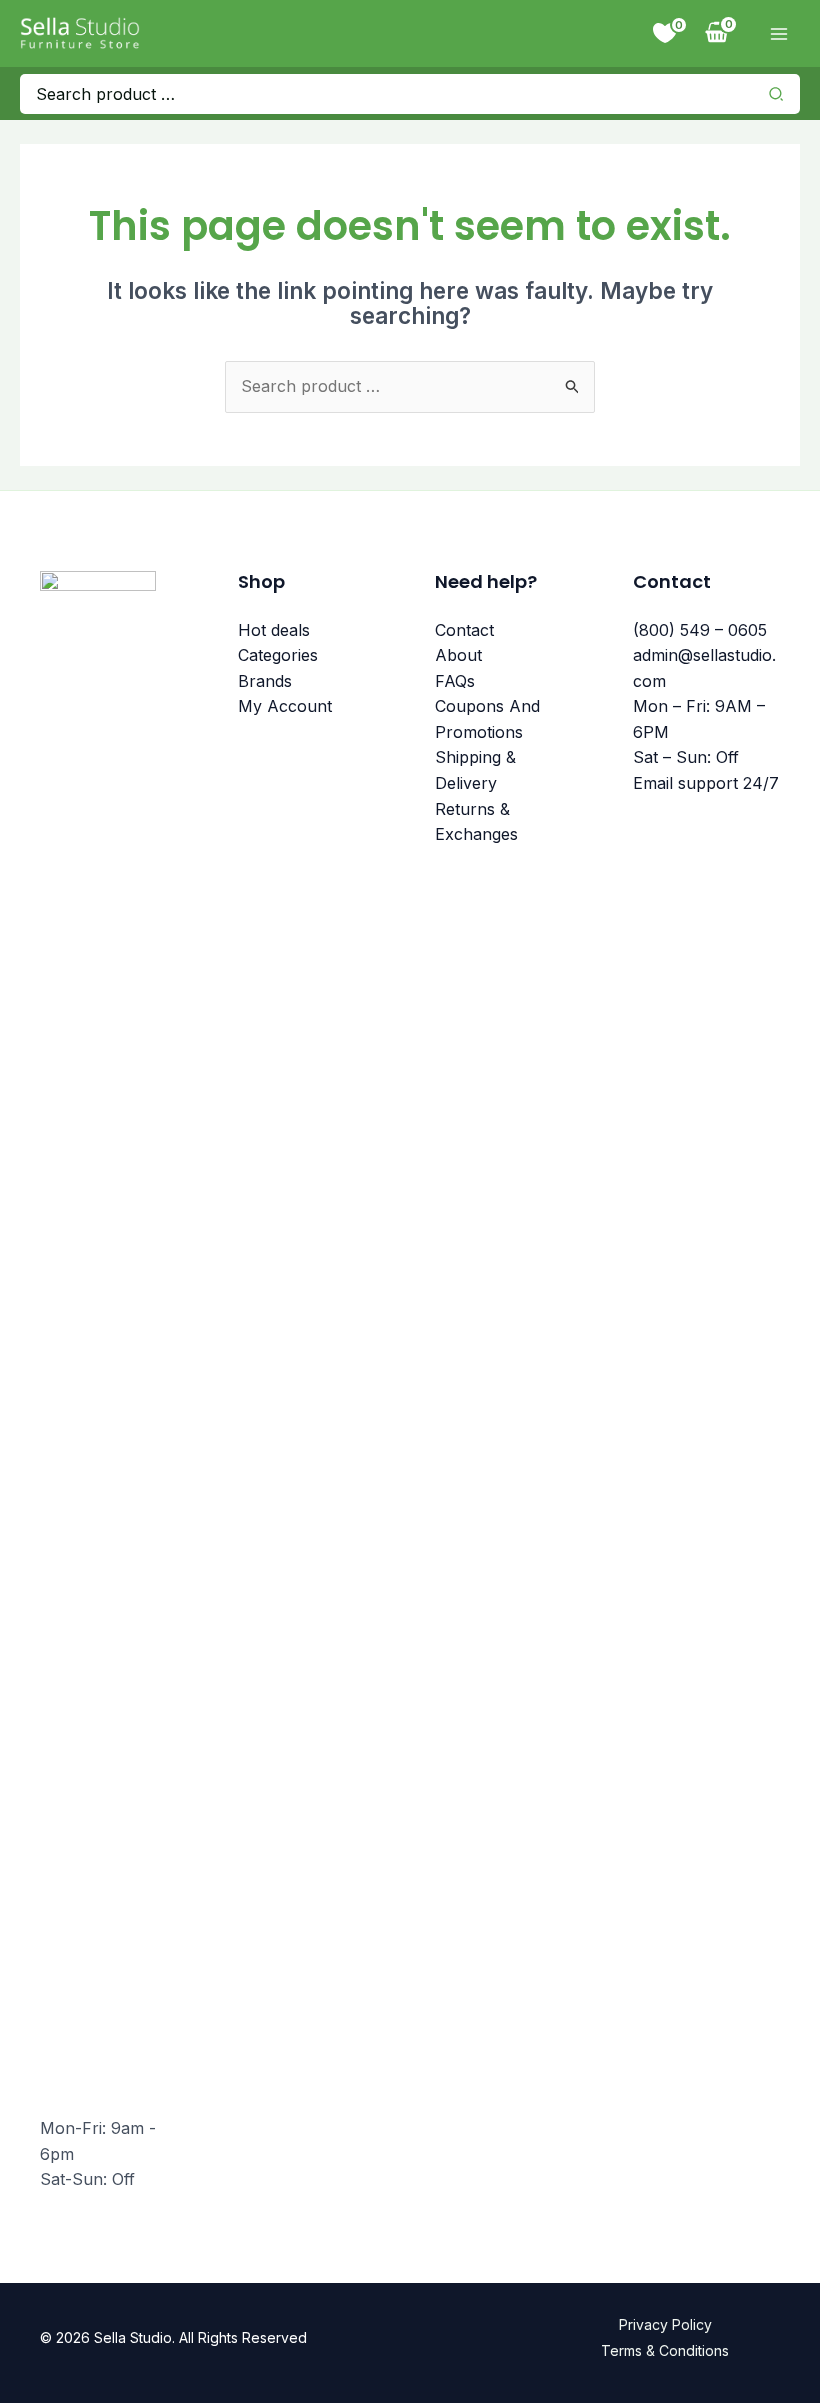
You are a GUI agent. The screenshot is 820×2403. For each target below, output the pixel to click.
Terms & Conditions (665, 2350)
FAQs (455, 681)
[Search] (782, 94)
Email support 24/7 (706, 783)
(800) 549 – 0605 (700, 630)
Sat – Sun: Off (686, 757)
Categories (278, 655)
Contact (464, 630)
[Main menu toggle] (779, 34)
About (458, 655)
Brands (265, 681)
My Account (285, 706)
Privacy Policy (665, 2324)
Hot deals (274, 630)
